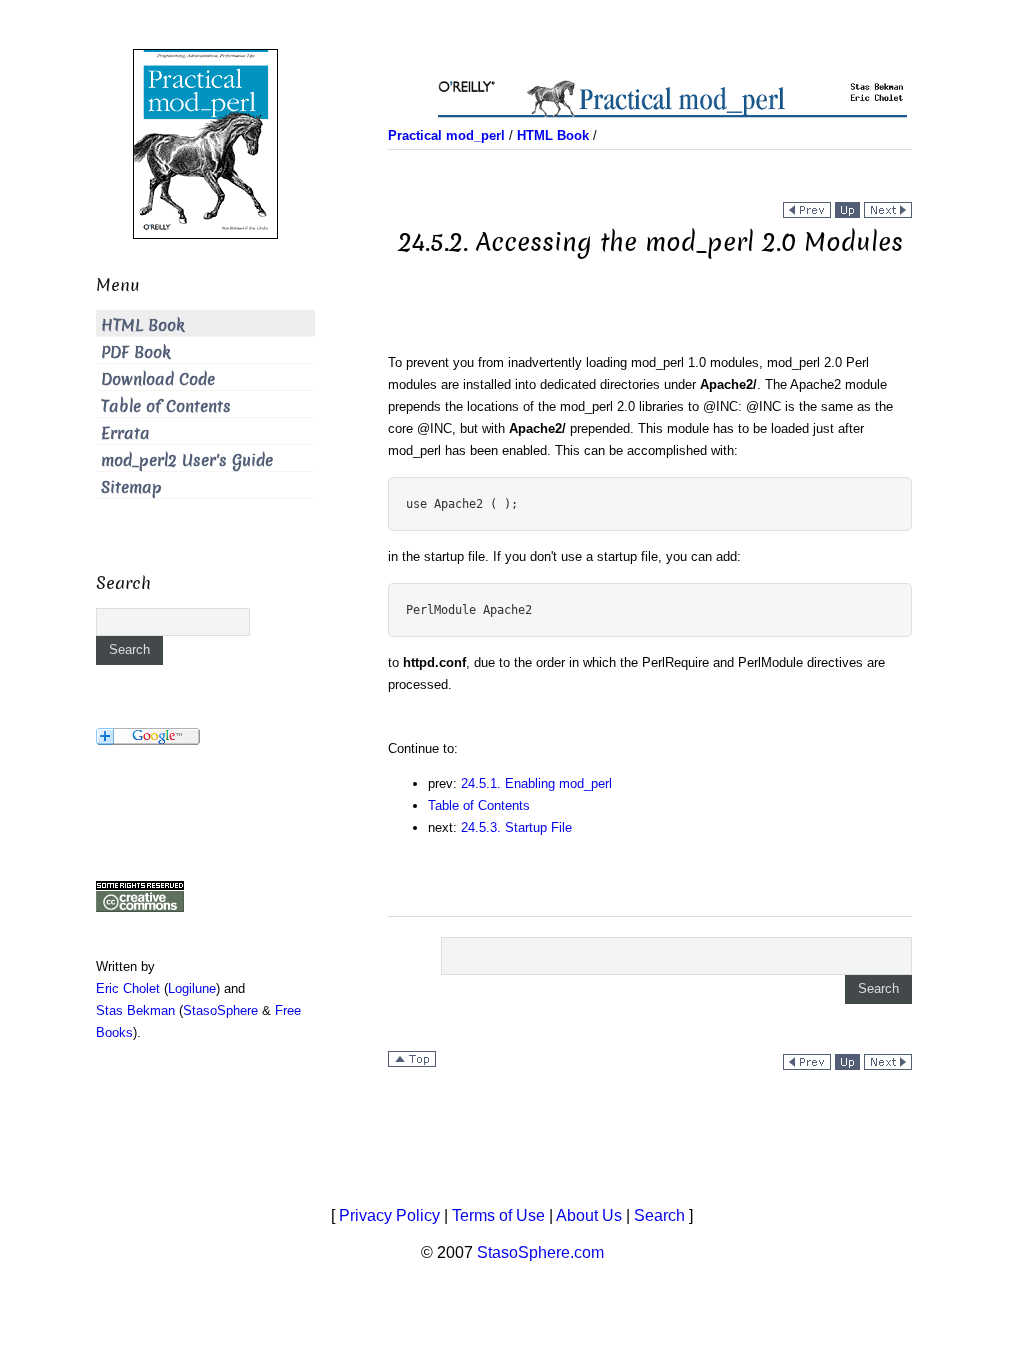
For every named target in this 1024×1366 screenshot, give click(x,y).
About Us (589, 1215)
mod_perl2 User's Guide (187, 460)
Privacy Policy (389, 1215)
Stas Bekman (135, 1010)
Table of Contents (479, 805)
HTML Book (143, 325)
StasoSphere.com (540, 1252)
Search (659, 1215)
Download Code (158, 379)
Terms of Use (498, 1215)
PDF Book (136, 352)
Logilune (192, 988)
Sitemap (131, 487)
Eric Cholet (128, 988)
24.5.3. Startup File (516, 827)
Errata (125, 433)
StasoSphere (220, 1010)
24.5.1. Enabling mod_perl (536, 783)
